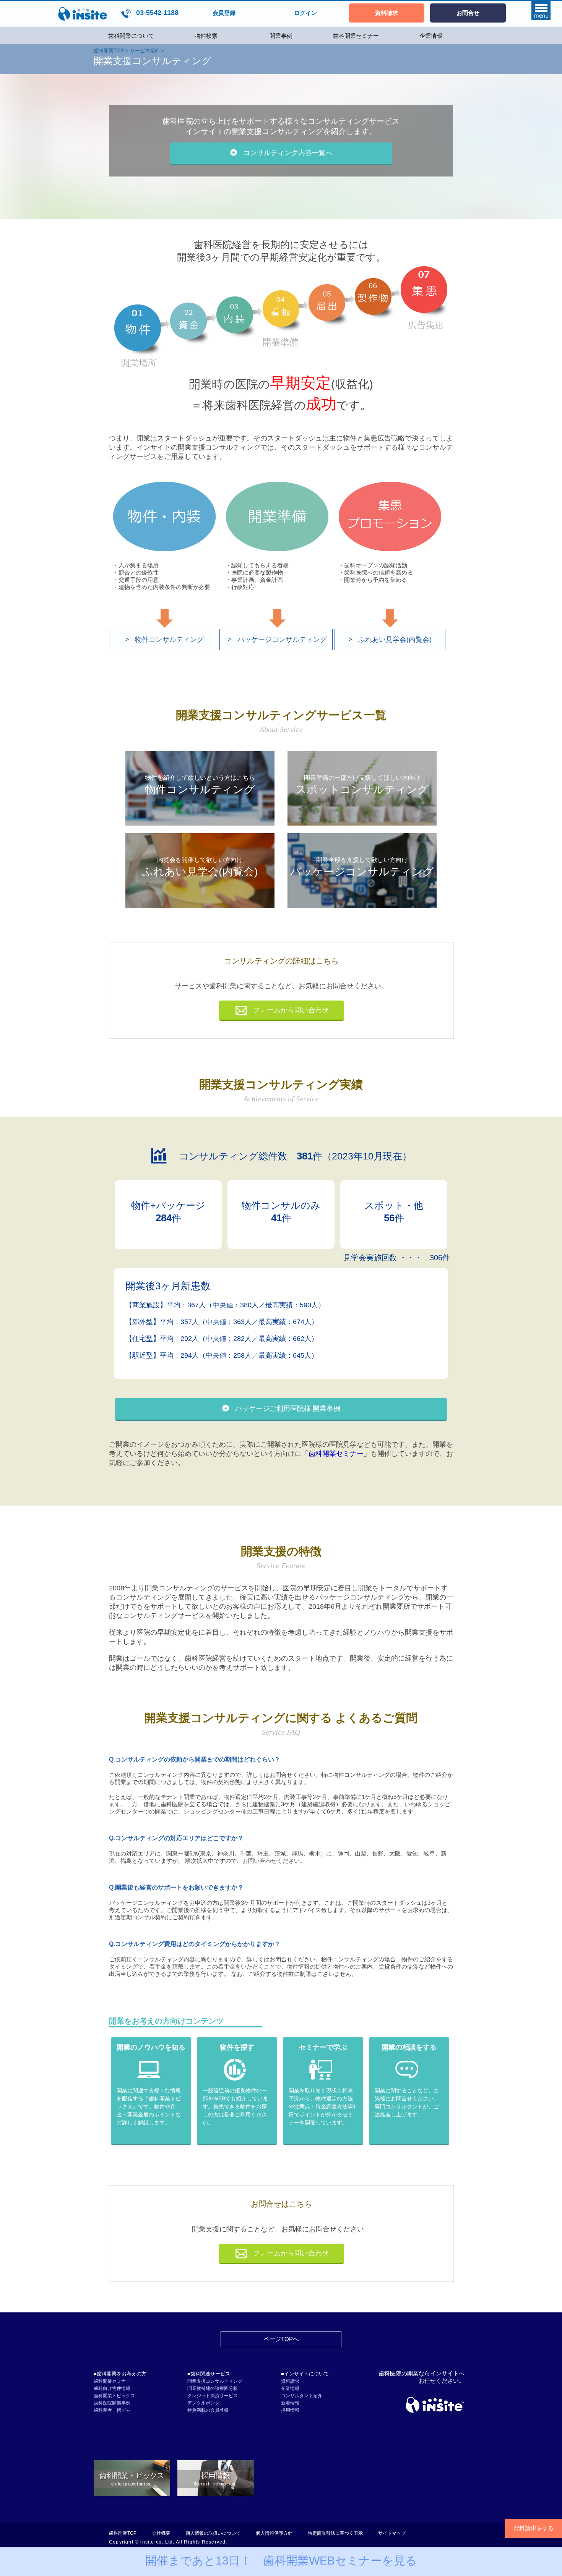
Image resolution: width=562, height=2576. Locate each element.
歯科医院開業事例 (112, 2403)
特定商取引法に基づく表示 (335, 2533)
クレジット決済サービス (213, 2396)
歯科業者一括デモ (112, 2410)
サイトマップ (392, 2533)
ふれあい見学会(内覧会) (395, 640)
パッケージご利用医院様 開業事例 (288, 1409)
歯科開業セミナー (356, 36)
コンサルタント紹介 (302, 2396)
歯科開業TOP (109, 51)
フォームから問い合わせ (291, 1010)
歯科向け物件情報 (112, 2388)
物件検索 (206, 36)
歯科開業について (131, 36)
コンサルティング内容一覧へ (288, 153)
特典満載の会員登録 (208, 2410)
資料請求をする (534, 2528)
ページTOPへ (281, 2339)
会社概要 (161, 2533)
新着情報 (290, 2403)
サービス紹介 (145, 51)
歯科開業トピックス (114, 2396)
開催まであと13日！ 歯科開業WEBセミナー (281, 2561)
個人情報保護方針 (274, 2533)
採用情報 (290, 2410)
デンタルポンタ (203, 2403)
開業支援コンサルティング (215, 2381)
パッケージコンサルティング (282, 640)
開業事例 (281, 36)
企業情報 (431, 36)
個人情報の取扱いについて (213, 2533)
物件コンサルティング (169, 640)
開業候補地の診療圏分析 (213, 2388)
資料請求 (290, 2381)
